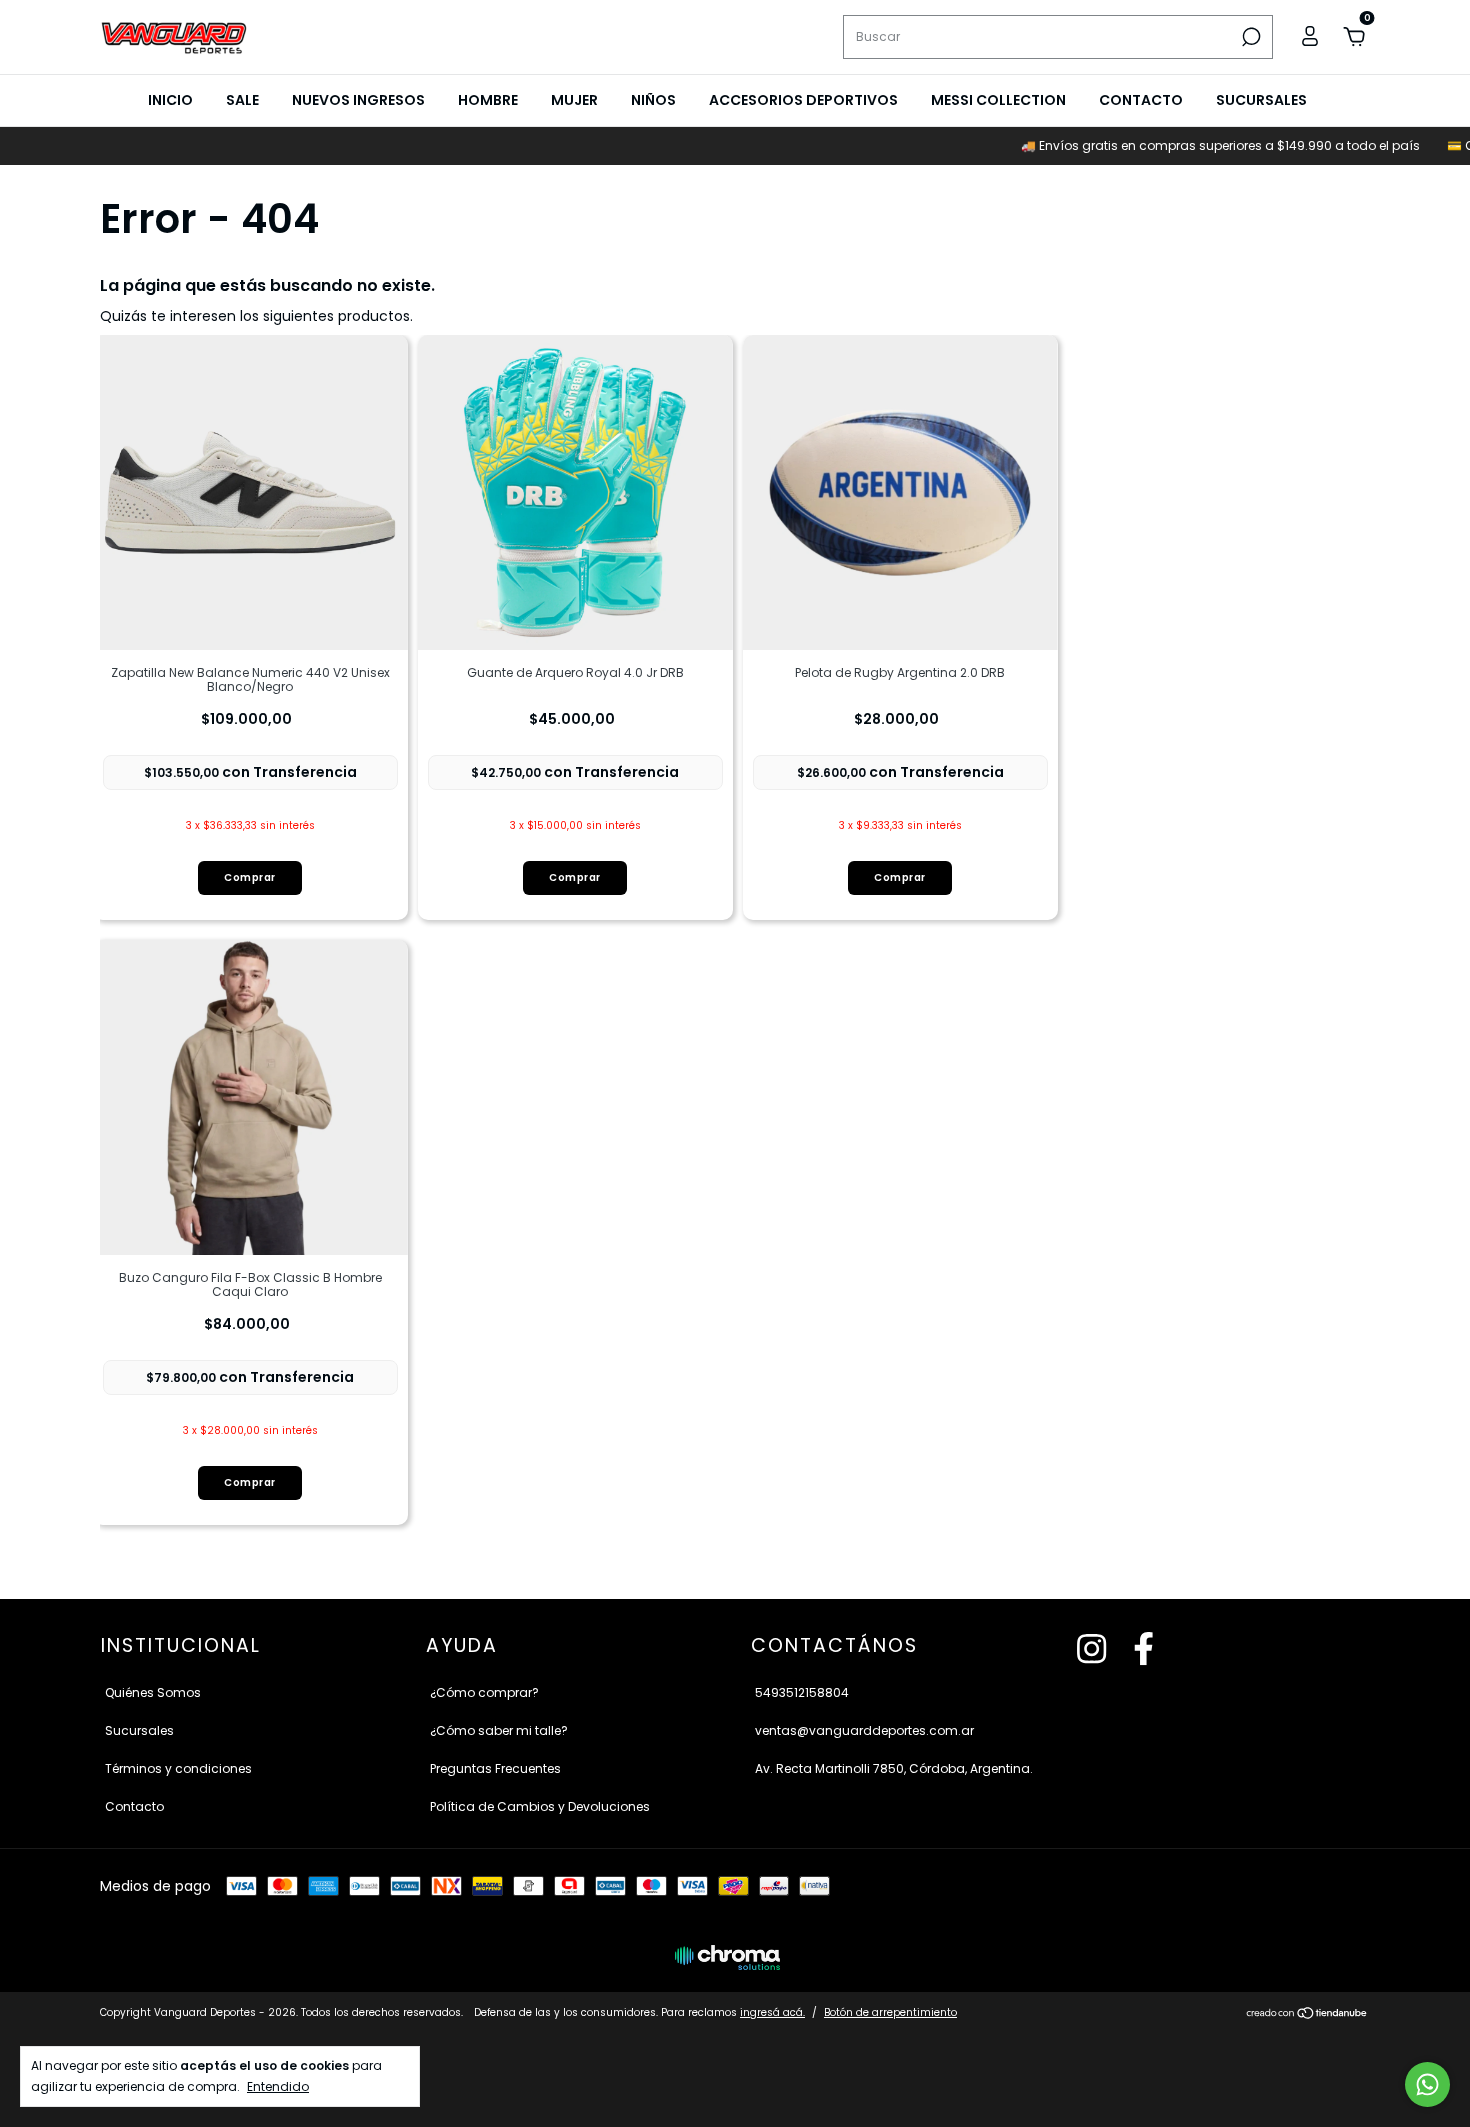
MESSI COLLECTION (998, 100)
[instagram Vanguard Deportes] (1091, 1650)
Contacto (1141, 100)
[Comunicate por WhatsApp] (1427, 2084)
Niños (653, 100)
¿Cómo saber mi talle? (499, 1730)
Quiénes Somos (153, 1692)
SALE (242, 100)
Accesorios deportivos (803, 100)
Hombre (488, 100)
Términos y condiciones (178, 1768)
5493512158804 (802, 1692)
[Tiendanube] (1307, 2015)
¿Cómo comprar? (484, 1692)
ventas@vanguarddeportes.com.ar (864, 1730)
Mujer (574, 100)
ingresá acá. (772, 2012)
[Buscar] (1249, 37)
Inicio (170, 100)
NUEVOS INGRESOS (358, 100)
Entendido (278, 2086)
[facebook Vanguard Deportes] (1143, 1650)
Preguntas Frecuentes (495, 1768)
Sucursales (1261, 100)
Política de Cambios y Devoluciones (540, 1806)
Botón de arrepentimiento (890, 2012)
